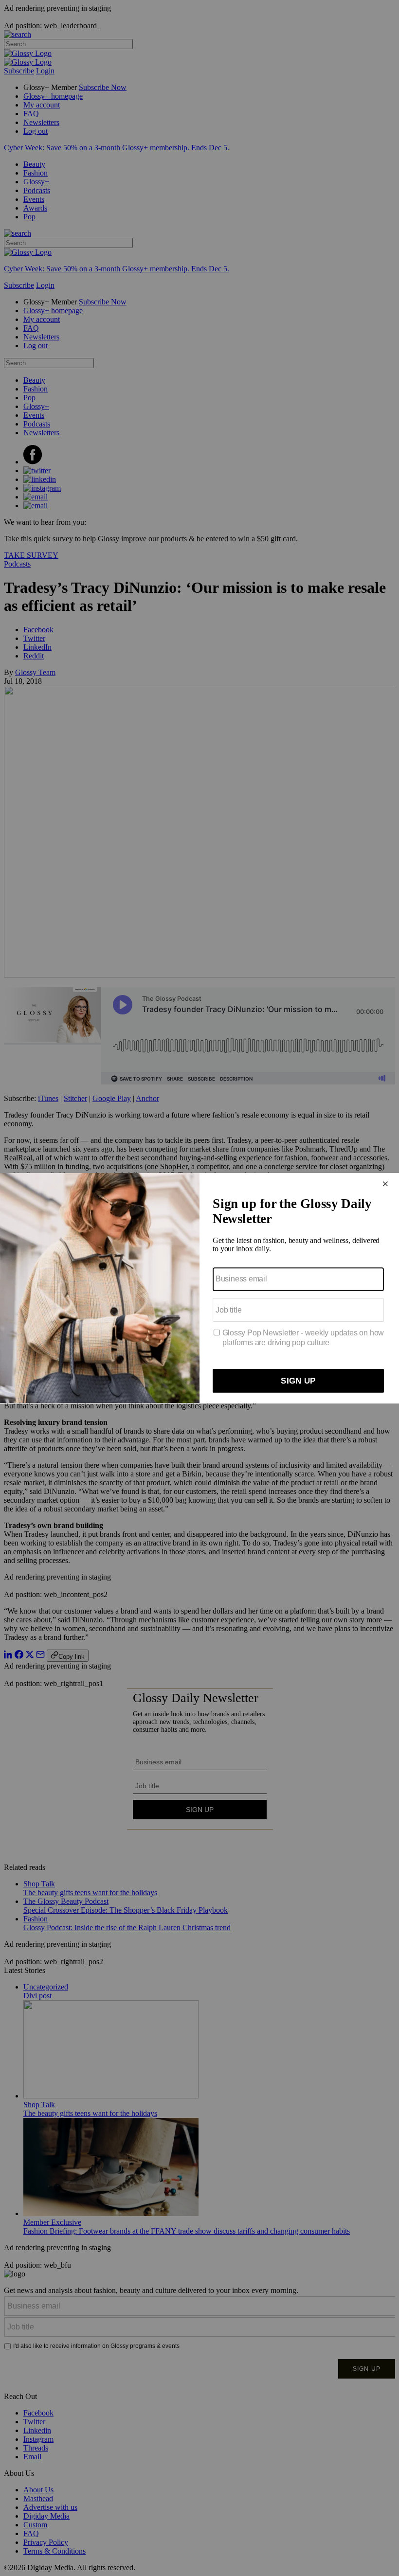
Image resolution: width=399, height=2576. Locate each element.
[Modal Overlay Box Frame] (199, 1288)
